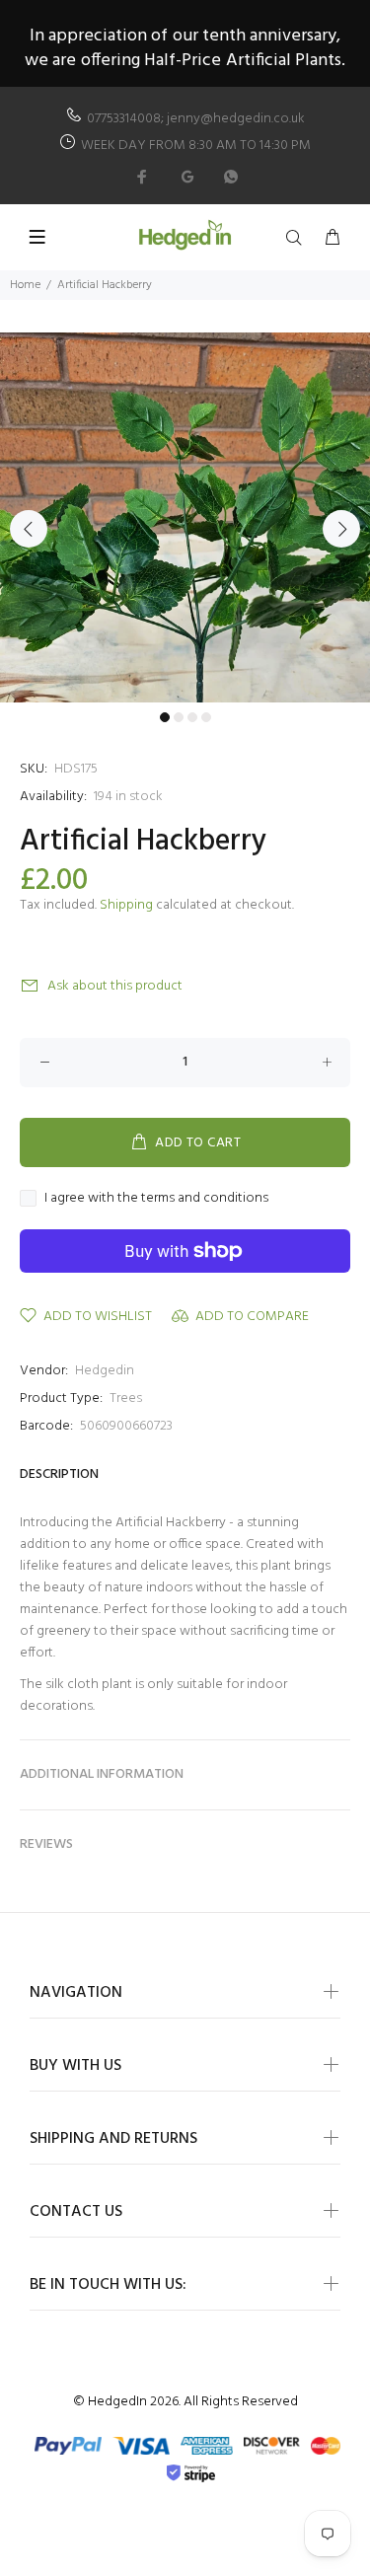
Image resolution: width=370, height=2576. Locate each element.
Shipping (126, 905)
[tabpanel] (185, 517)
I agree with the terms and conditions (156, 1199)
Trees (126, 1398)
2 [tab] (179, 717)
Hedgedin (105, 1371)
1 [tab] (165, 717)
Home (25, 285)
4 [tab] (206, 717)
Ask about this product (115, 986)
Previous (29, 529)
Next (341, 529)
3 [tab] (192, 717)
